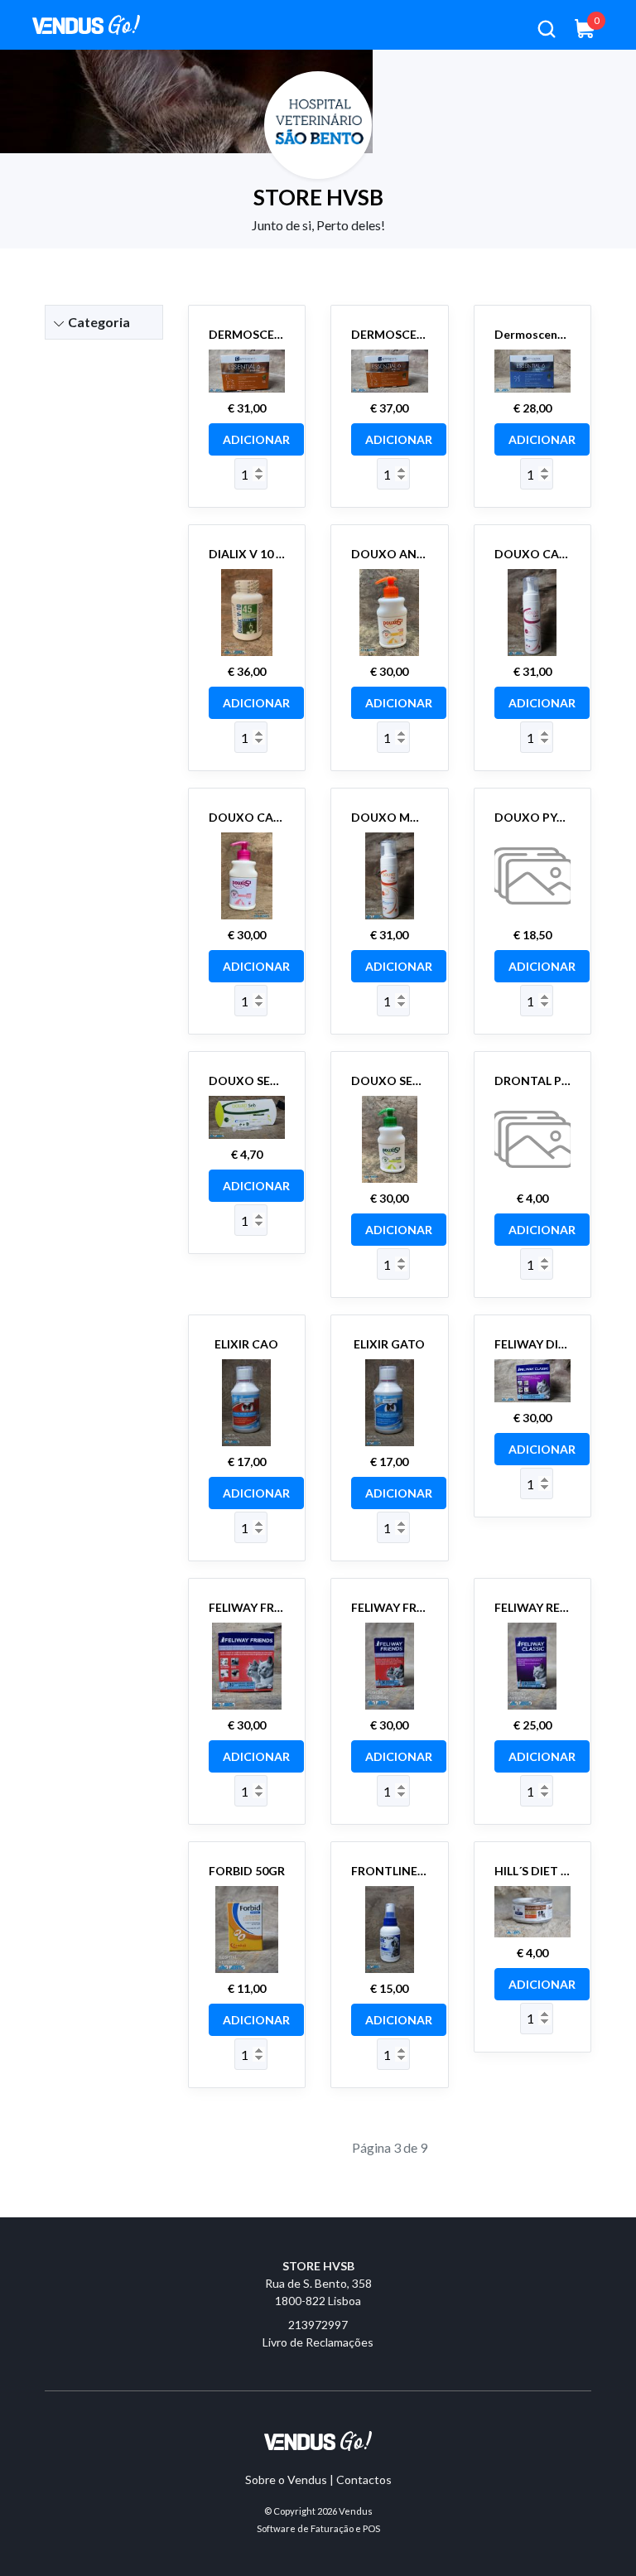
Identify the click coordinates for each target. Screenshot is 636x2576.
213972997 (318, 2325)
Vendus (356, 2511)
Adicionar (256, 439)
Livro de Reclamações (318, 2342)
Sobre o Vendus (286, 2480)
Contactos (364, 2480)
